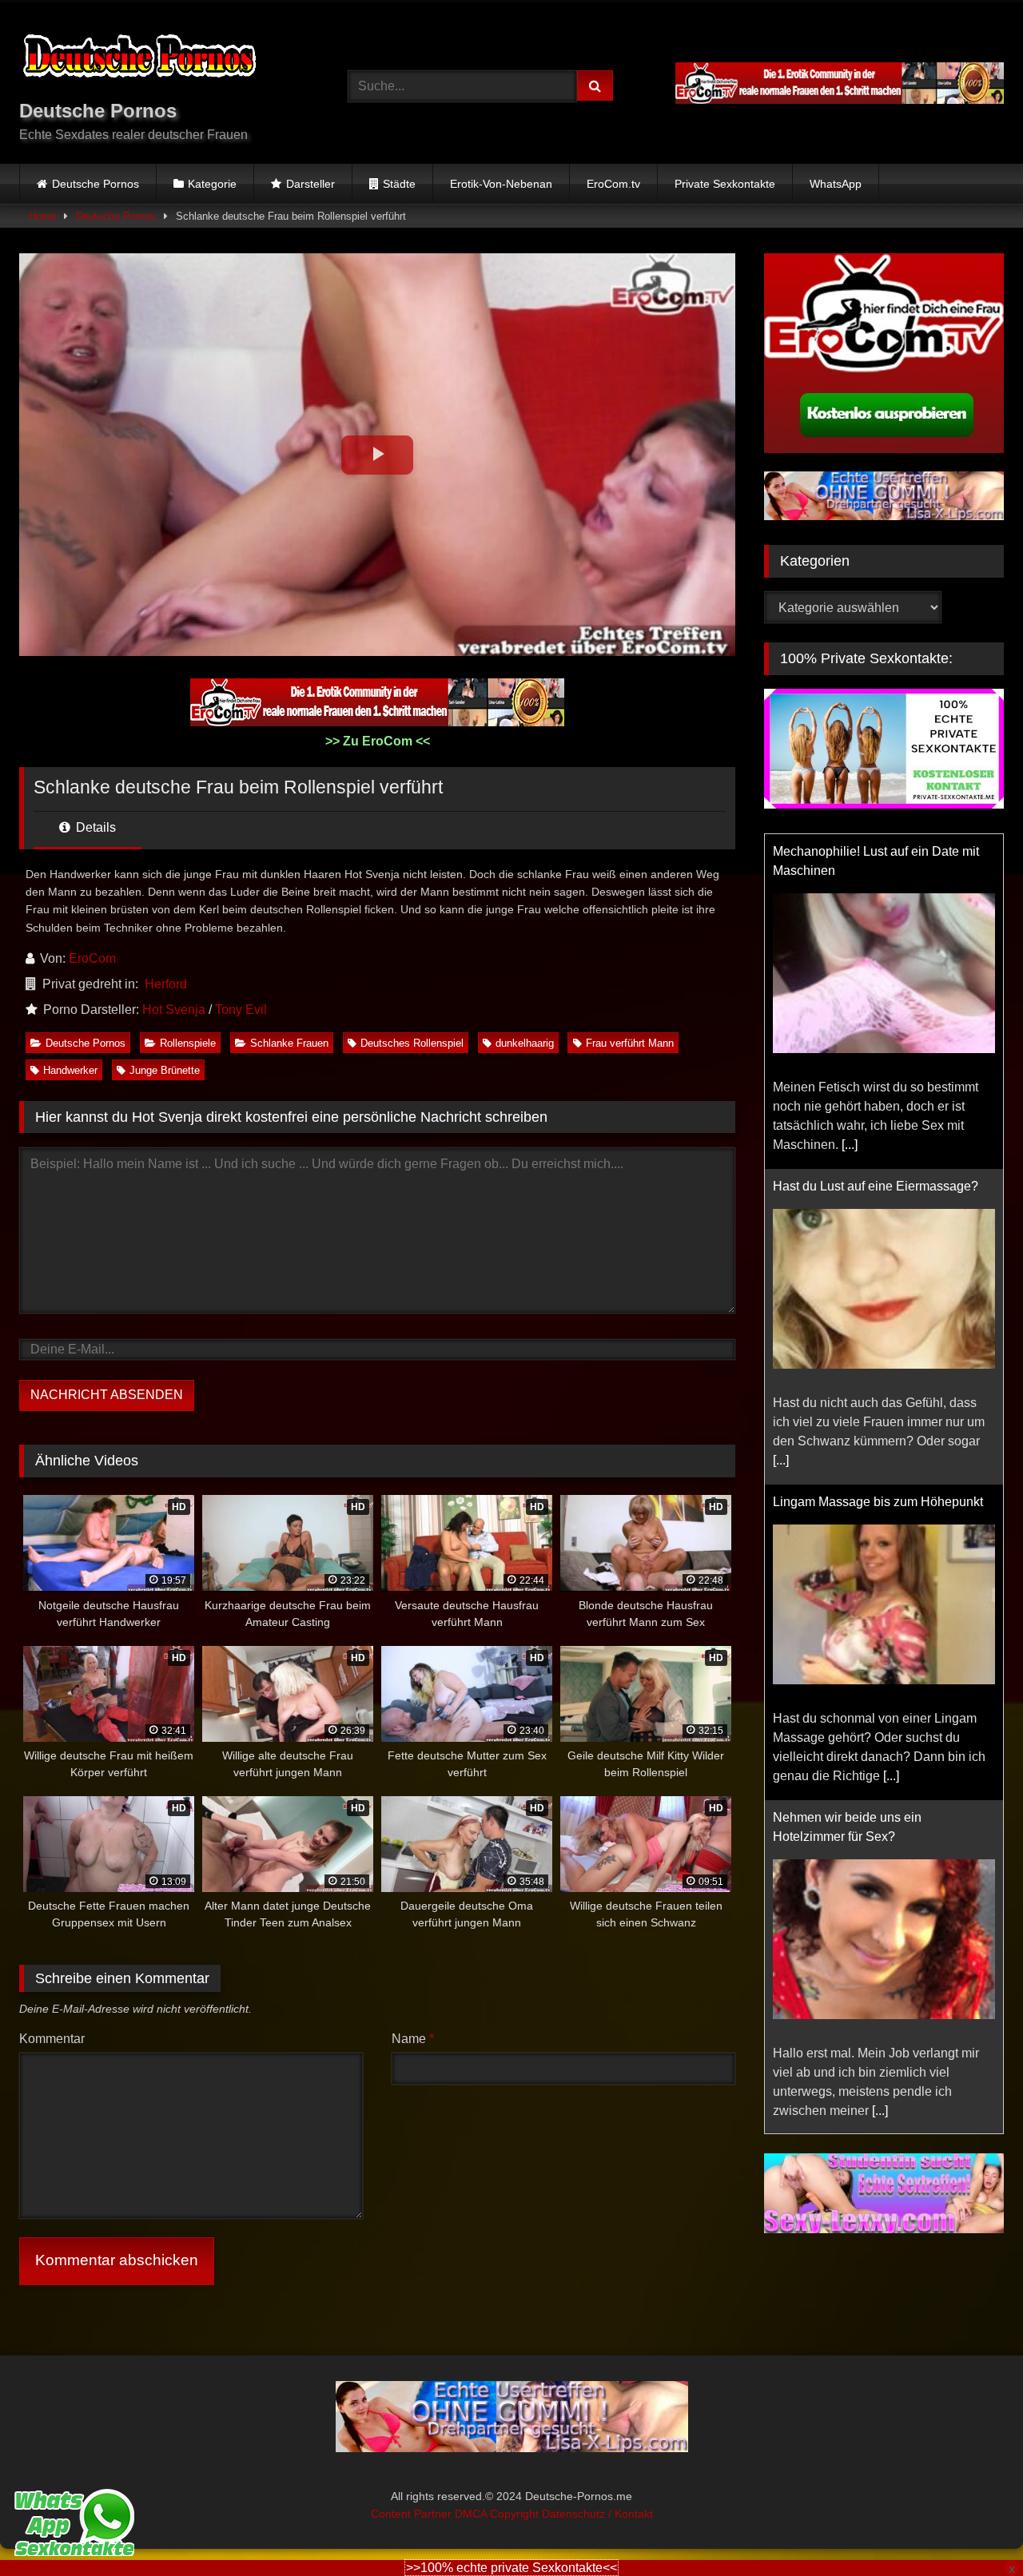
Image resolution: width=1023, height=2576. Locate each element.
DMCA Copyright (498, 2514)
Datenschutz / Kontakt (597, 2514)
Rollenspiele (188, 1043)
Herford (166, 984)
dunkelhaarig (525, 1043)
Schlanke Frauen (289, 1043)
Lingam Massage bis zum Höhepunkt (878, 1502)
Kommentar (52, 2039)
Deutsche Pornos (96, 184)
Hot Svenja (174, 1010)
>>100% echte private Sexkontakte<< (511, 2568)
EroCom (92, 958)
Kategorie (212, 184)
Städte (399, 184)
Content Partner (413, 2514)
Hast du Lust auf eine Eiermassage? (876, 1186)
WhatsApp (836, 184)
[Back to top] (973, 2528)
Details (94, 827)
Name (413, 2039)
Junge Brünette (165, 1070)
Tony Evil (241, 1010)
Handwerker (70, 1070)
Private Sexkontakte (725, 184)
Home (42, 216)
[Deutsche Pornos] (139, 59)
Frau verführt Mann (630, 1043)
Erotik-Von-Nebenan (501, 184)
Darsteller (310, 184)
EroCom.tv (613, 184)
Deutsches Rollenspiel (412, 1043)
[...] (850, 1145)
